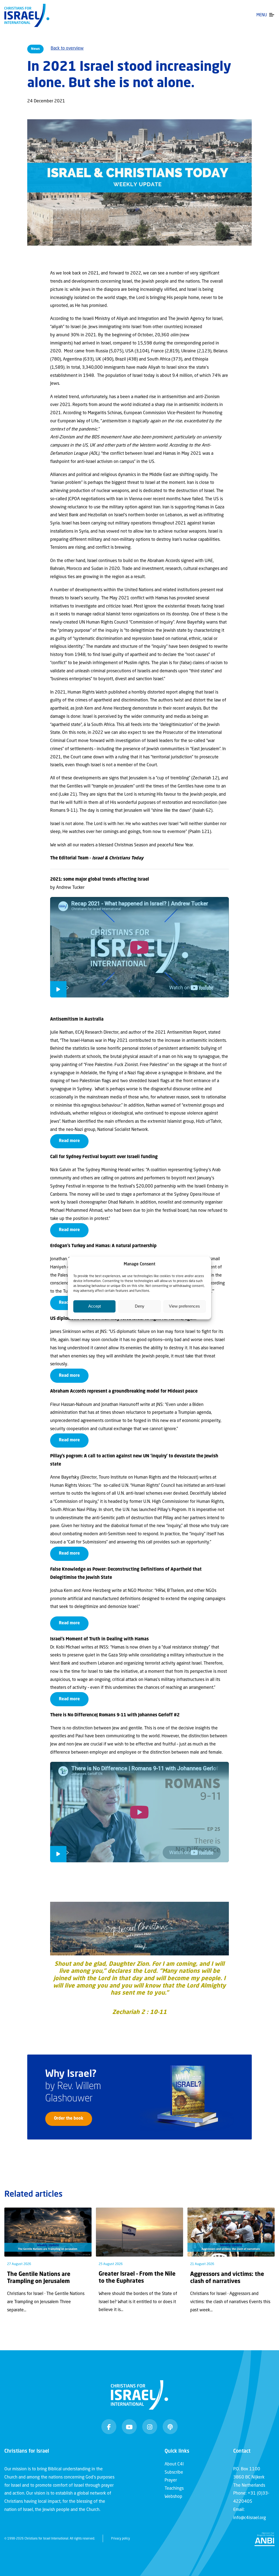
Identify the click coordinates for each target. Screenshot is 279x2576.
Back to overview (67, 48)
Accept (95, 1306)
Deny (140, 1306)
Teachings (174, 2489)
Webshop (173, 2497)
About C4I (174, 2464)
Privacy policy (121, 2539)
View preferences (184, 1306)
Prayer (171, 2480)
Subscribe (174, 2473)
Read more (69, 1141)
